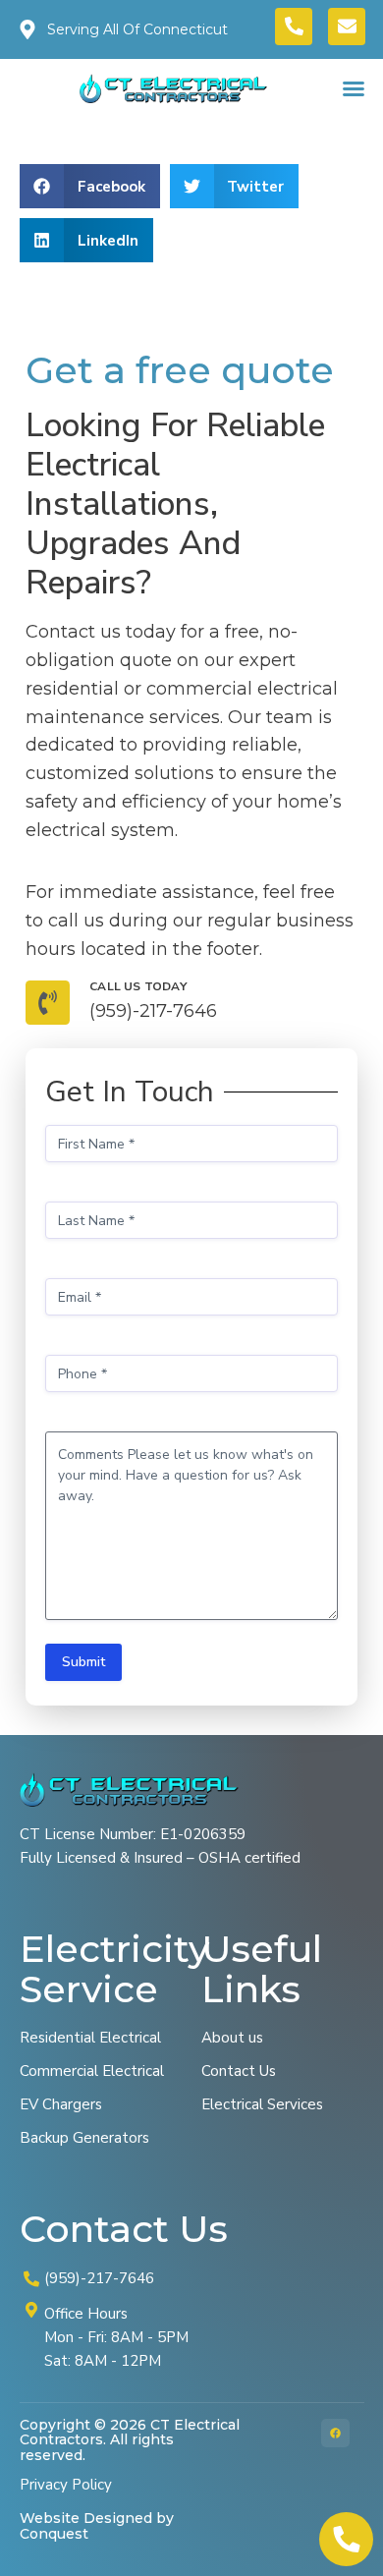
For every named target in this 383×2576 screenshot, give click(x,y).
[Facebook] (335, 2433)
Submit (83, 1662)
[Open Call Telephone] (346, 2539)
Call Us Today (138, 986)
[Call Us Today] (48, 1003)
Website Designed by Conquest (97, 2525)
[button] (354, 88)
